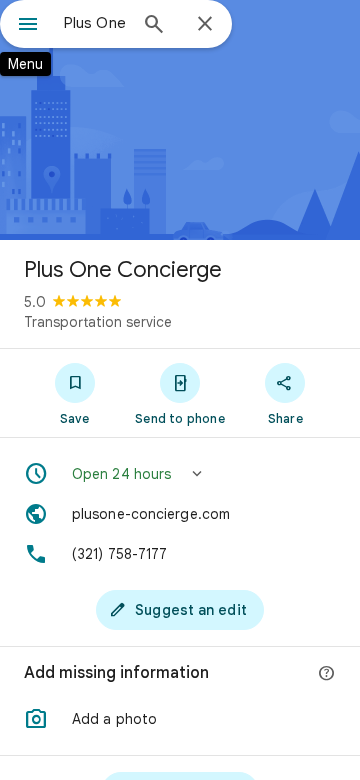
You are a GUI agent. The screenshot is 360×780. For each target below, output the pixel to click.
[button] (180, 474)
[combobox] (95, 23)
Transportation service (98, 322)
